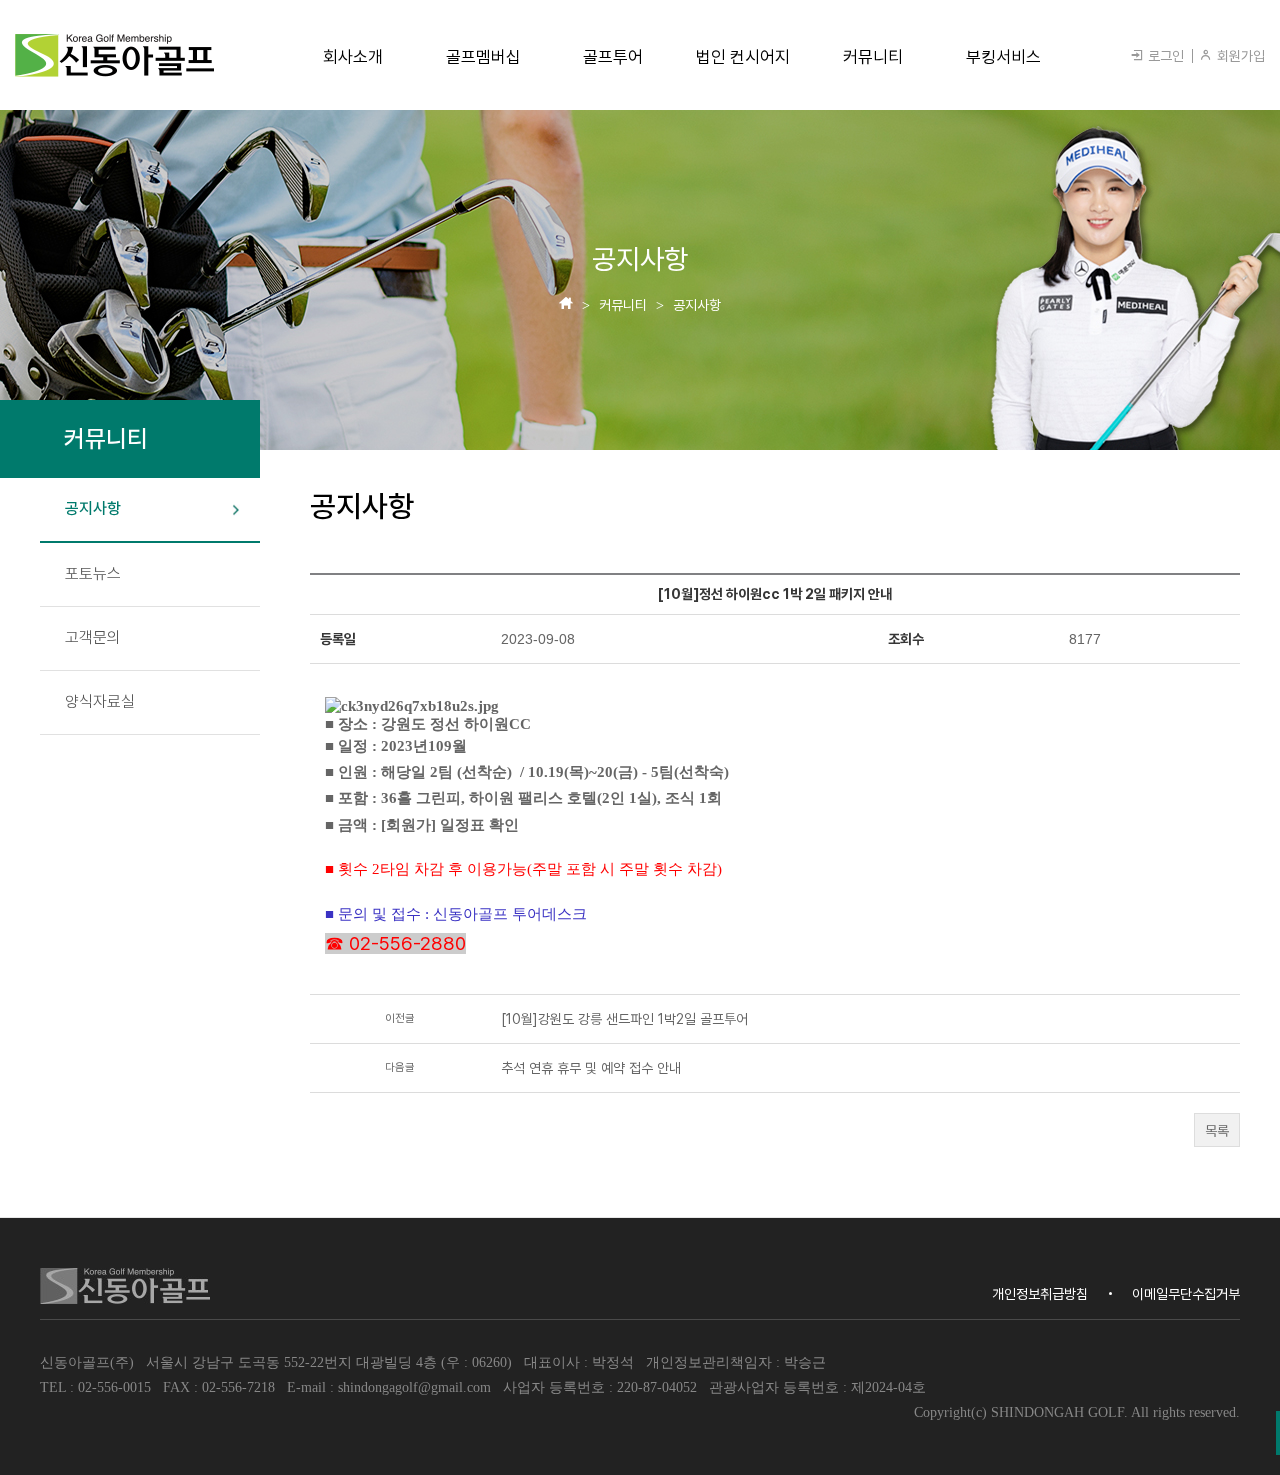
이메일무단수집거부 (1186, 1294)
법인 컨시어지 (743, 57)
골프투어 (613, 57)
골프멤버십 (483, 57)
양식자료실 (100, 701)
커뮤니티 (873, 57)
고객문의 (93, 637)
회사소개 (353, 57)
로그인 (1164, 56)
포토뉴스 (93, 573)
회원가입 (1239, 56)
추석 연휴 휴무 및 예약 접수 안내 (591, 1068)
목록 (1217, 1131)
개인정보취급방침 (1040, 1294)
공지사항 (93, 508)
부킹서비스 (1003, 57)
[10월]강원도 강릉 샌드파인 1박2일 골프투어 (624, 1019)
